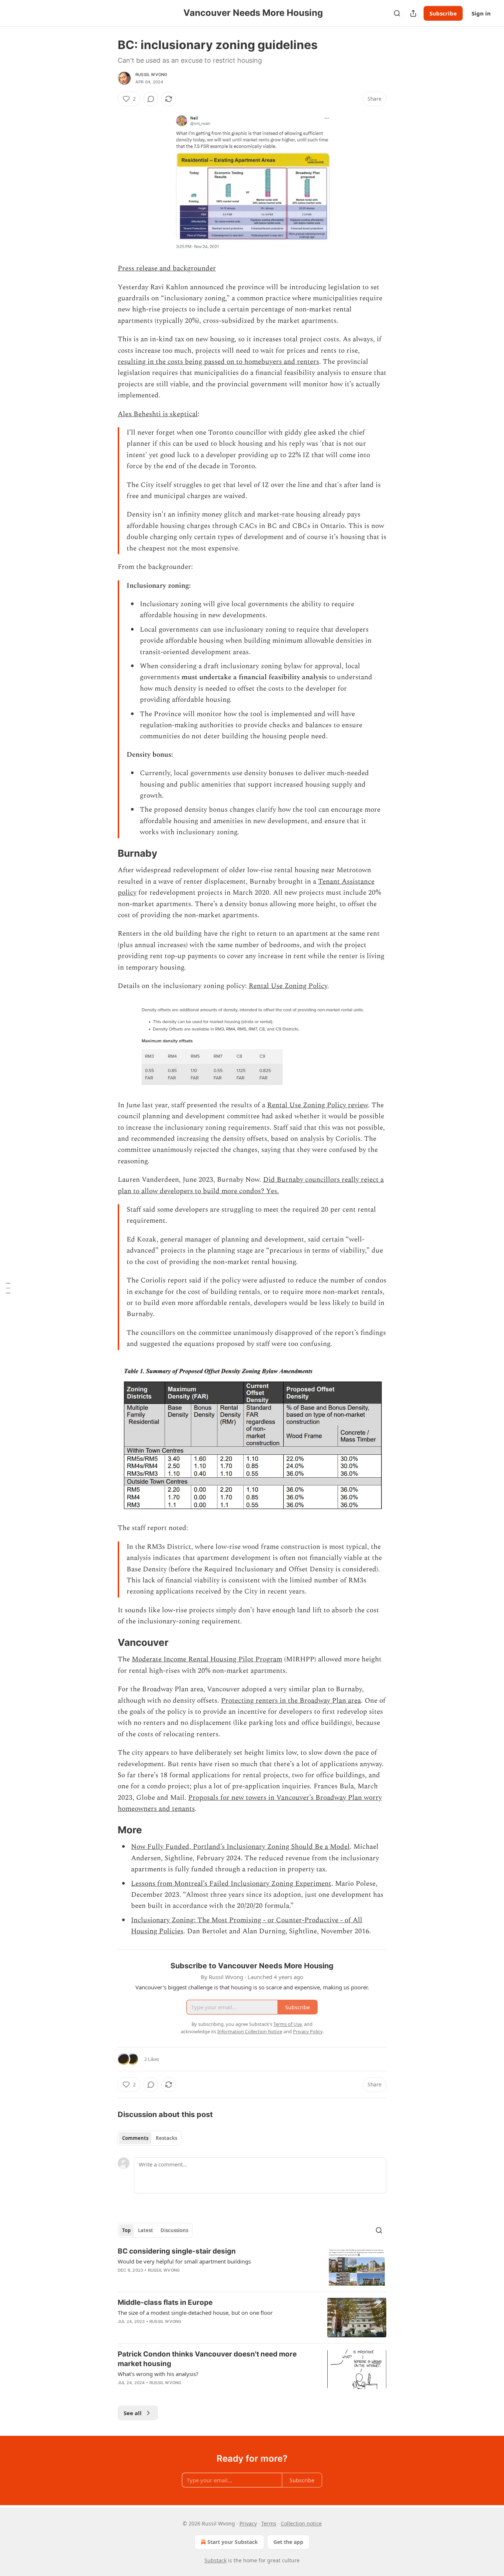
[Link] (107, 853)
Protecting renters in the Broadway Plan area (291, 1701)
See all (133, 2413)
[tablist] (150, 2138)
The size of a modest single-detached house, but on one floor (195, 2313)
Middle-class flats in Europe (165, 2302)
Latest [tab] (146, 2230)
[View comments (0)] (151, 99)
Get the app (288, 2542)
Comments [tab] (135, 2138)
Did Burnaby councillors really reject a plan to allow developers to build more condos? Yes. (251, 1185)
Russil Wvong (151, 75)
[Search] (397, 13)
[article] (252, 2266)
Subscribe (443, 13)
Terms (269, 2523)
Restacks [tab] (166, 2138)
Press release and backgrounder (167, 268)
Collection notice (301, 2523)
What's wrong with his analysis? (158, 2374)
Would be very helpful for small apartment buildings (184, 2261)
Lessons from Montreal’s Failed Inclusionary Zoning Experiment (231, 1884)
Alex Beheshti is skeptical (158, 414)
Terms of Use (288, 2024)
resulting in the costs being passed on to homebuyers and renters (218, 362)
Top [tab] (126, 2230)
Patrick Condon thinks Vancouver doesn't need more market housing (207, 2359)
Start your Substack (233, 2542)
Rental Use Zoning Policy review (317, 1105)
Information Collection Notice (250, 2031)
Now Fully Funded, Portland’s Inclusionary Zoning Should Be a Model (240, 1847)
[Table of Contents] (8, 1288)
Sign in (481, 13)
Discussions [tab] (174, 2230)
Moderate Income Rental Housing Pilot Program (207, 1659)
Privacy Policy (308, 2031)
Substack (215, 2560)
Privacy (248, 2523)
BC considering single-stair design (177, 2251)
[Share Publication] (413, 13)
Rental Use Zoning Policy (288, 986)
